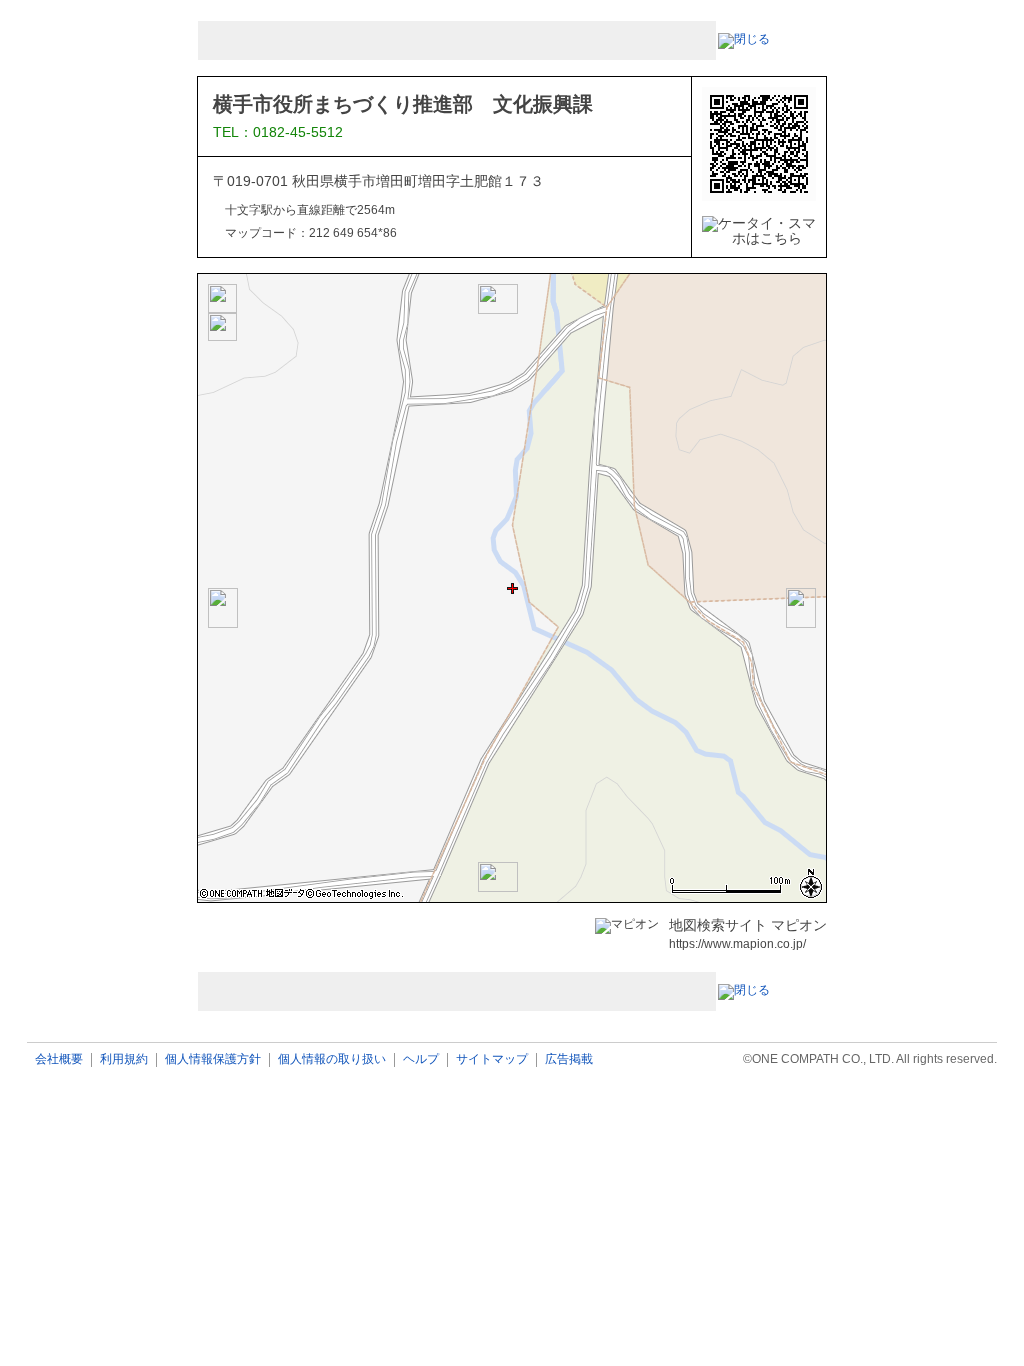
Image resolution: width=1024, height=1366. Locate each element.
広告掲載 (569, 1059)
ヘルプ (421, 1059)
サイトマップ (492, 1059)
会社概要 (59, 1059)
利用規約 (124, 1059)
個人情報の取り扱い (332, 1059)
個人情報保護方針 (213, 1059)
